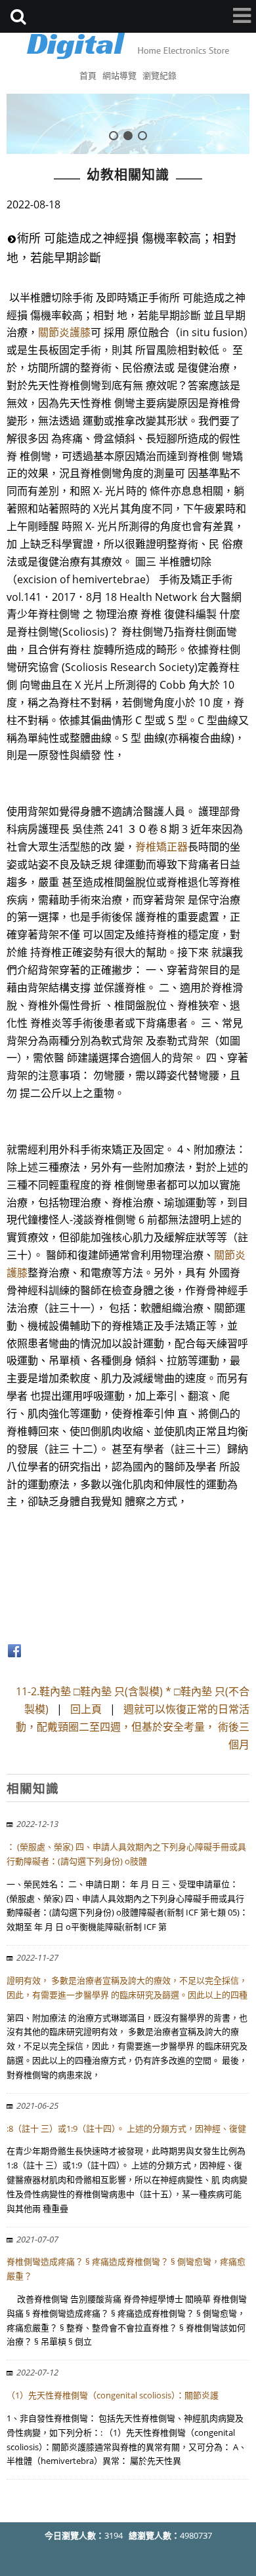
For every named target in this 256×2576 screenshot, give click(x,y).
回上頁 (86, 1709)
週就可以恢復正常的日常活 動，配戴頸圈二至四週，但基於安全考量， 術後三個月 (133, 1727)
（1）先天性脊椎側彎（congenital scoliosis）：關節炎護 (113, 2395)
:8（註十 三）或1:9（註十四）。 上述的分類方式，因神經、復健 (126, 2128)
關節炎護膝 (64, 332)
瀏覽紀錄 (160, 75)
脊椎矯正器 (161, 847)
